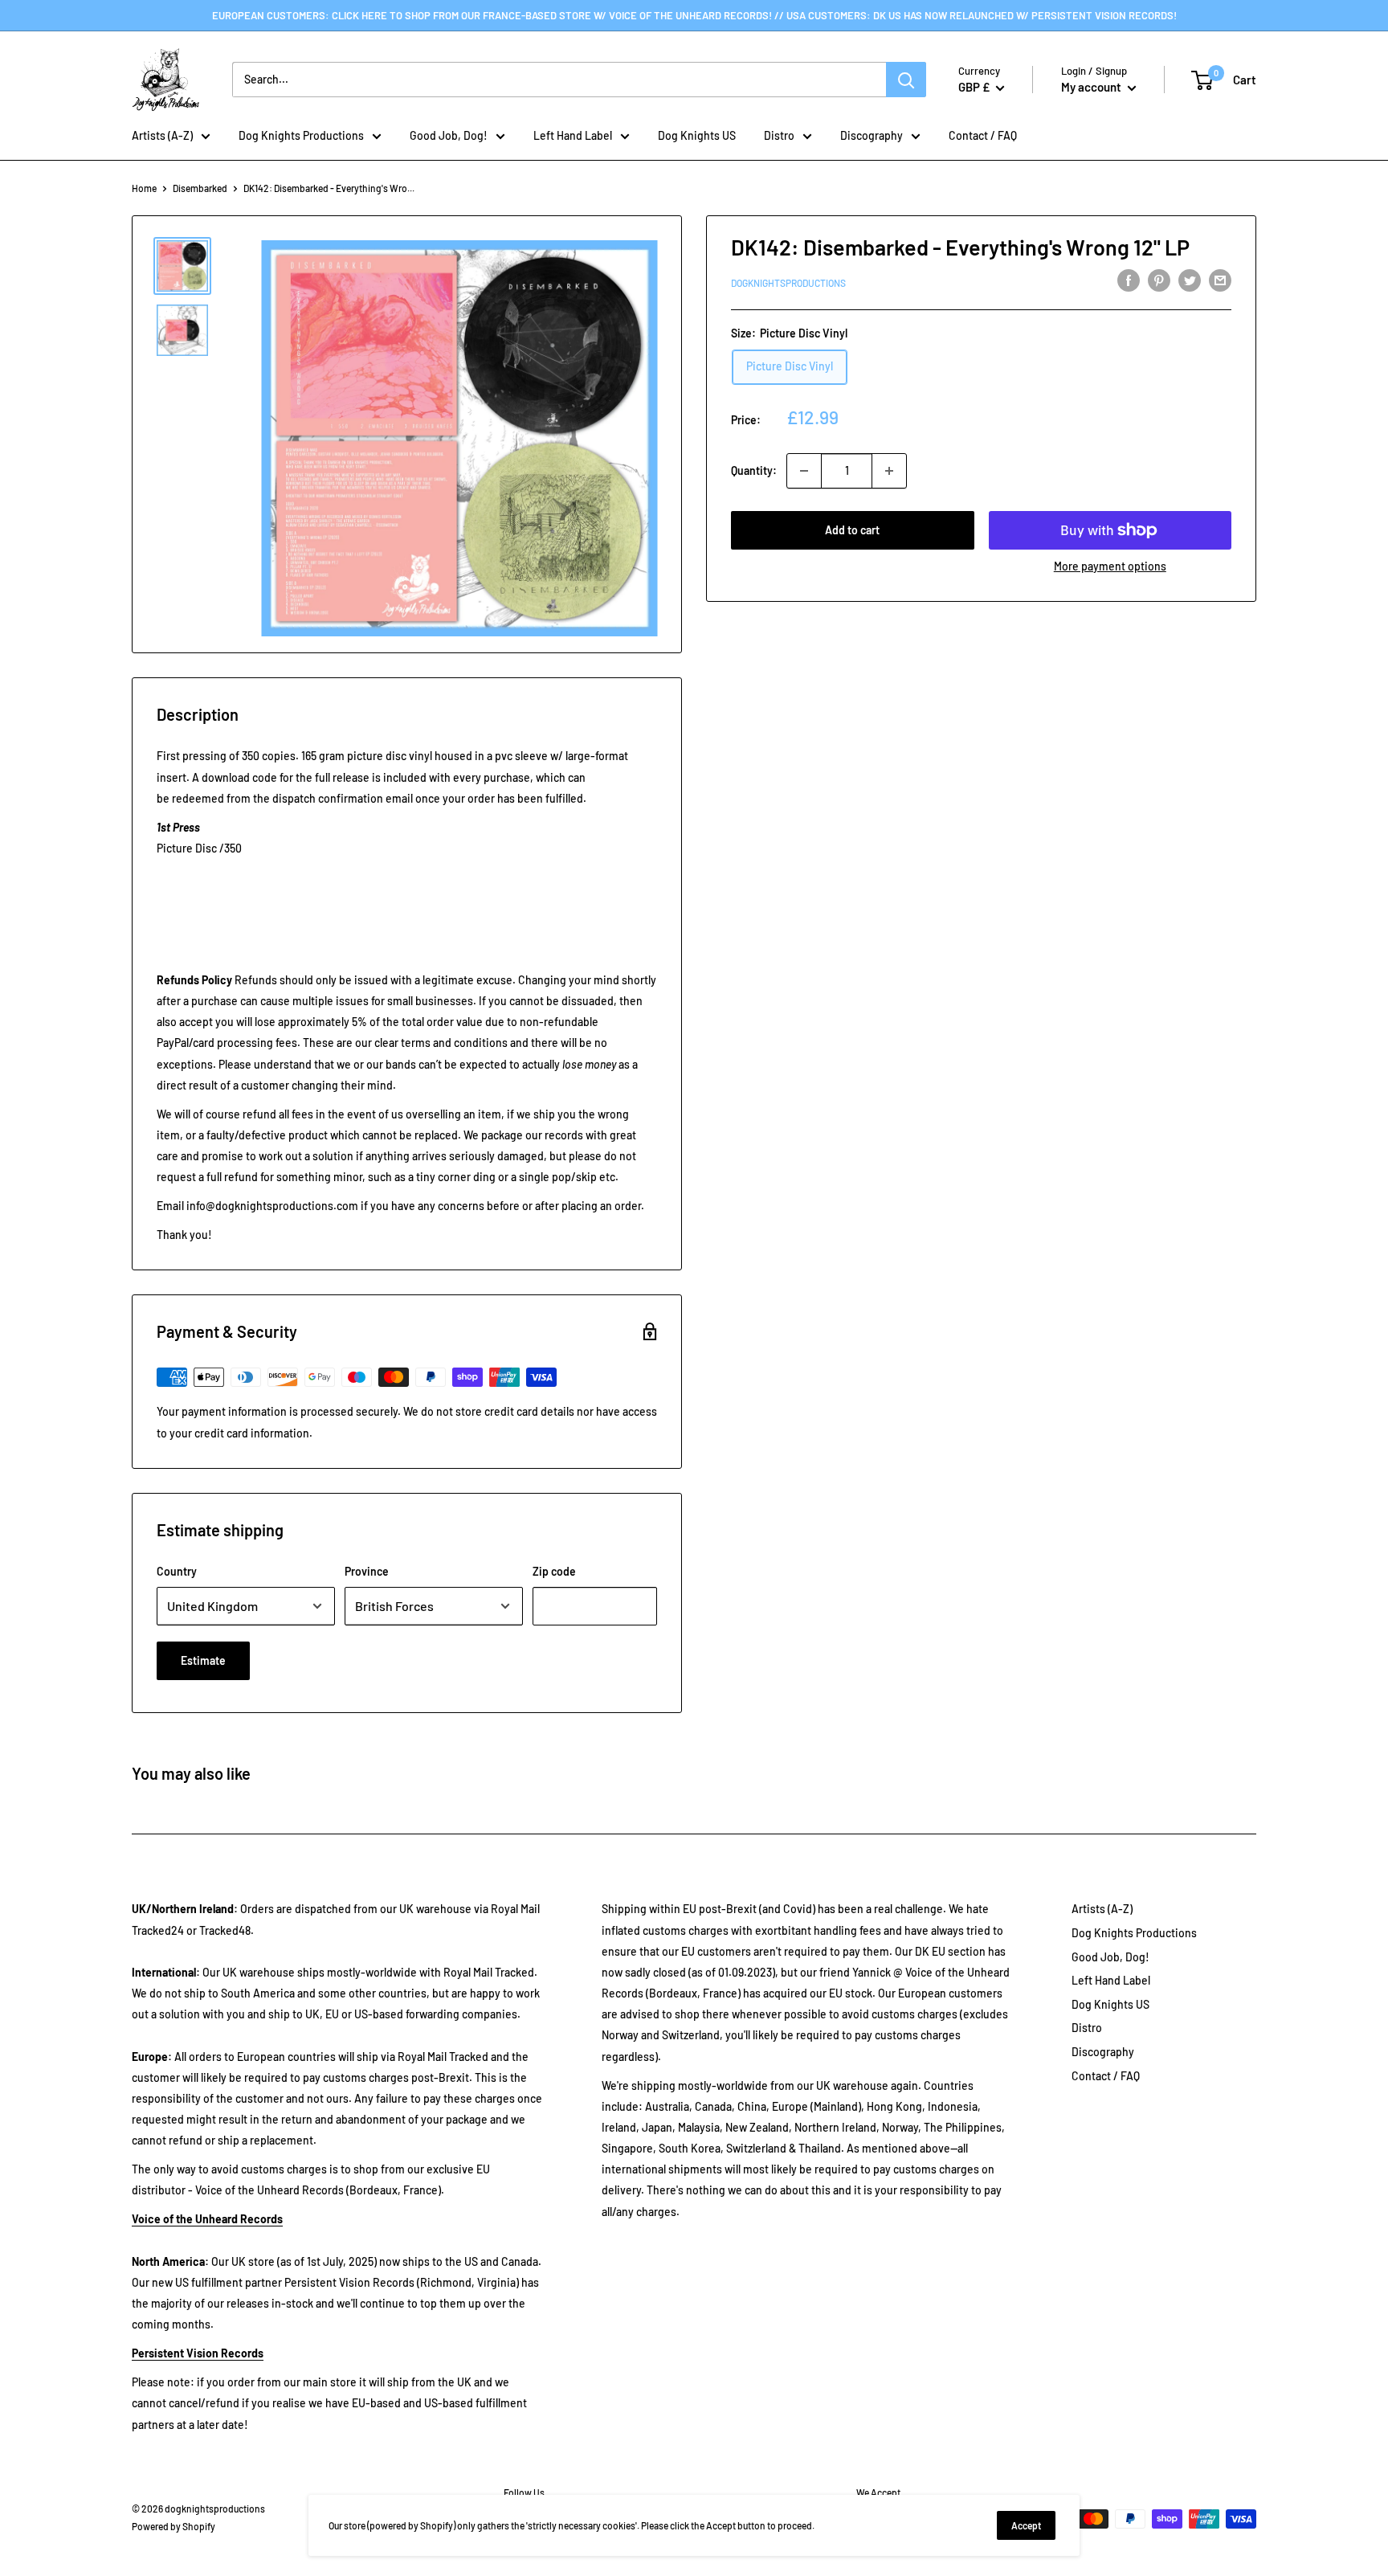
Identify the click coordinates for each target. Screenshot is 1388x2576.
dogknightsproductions (788, 283)
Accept (1026, 2525)
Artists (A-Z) (162, 135)
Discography (872, 135)
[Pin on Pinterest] (1159, 280)
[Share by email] (1220, 280)
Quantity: (754, 470)
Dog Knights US (697, 135)
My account (1092, 87)
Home (144, 188)
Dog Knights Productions (301, 135)
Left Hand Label (573, 135)
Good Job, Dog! (449, 135)
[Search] (906, 80)
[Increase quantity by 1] (889, 471)
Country (177, 1571)
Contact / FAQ (983, 135)
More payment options (1110, 566)
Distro (779, 135)
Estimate (203, 1660)
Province (367, 1571)
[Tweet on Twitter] (1190, 280)
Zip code (554, 1571)
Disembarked (200, 188)
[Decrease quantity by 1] (804, 471)
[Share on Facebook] (1129, 280)
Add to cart (852, 530)
